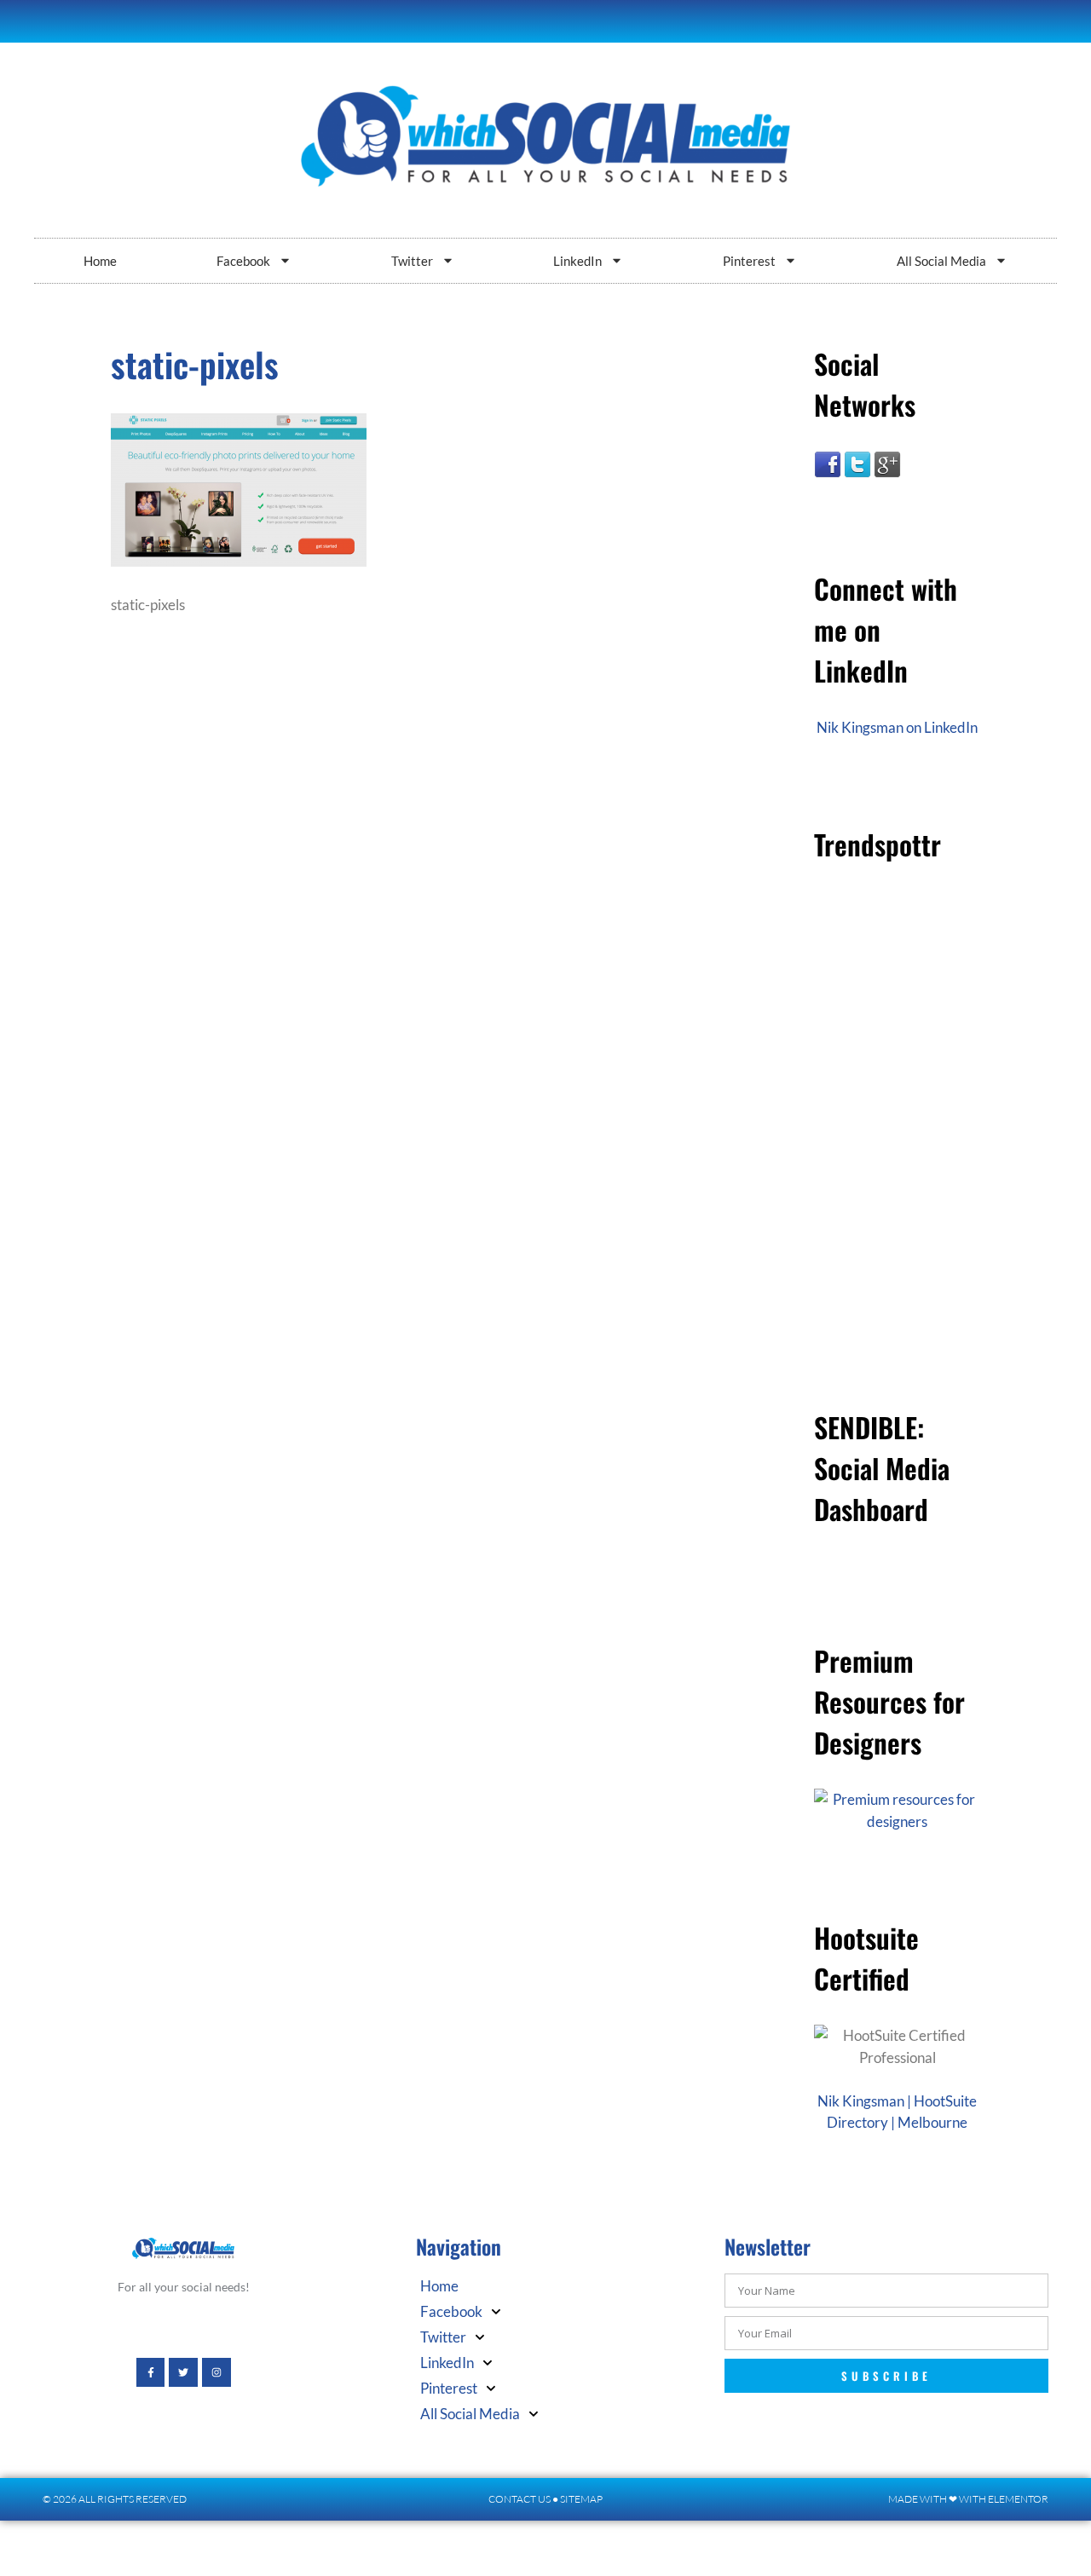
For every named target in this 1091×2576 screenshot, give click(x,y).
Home (100, 261)
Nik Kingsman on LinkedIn (897, 727)
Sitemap (581, 2499)
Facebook (243, 261)
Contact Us (520, 2499)
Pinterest (749, 261)
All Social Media (941, 261)
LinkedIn (577, 261)
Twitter (412, 261)
